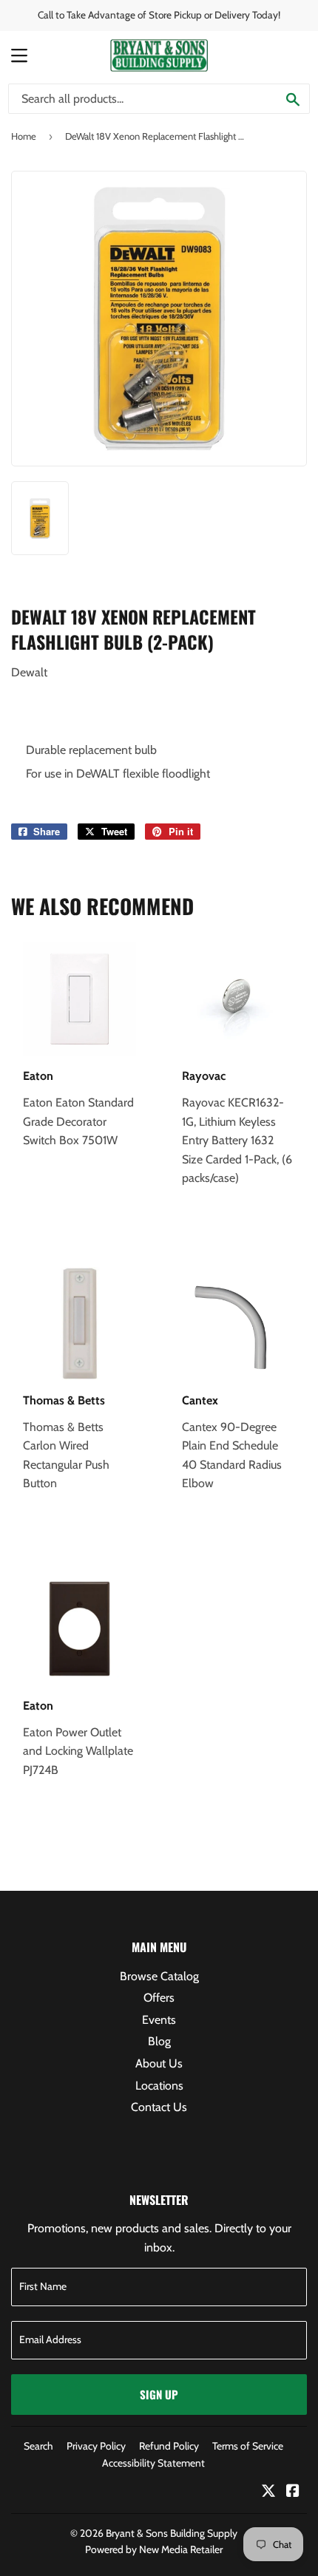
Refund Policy (169, 2446)
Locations (159, 2086)
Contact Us (159, 2107)
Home (24, 136)
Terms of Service (248, 2446)
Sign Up (159, 2394)
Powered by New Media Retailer (154, 2549)
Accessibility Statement (153, 2463)
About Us (159, 2063)
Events (159, 2020)
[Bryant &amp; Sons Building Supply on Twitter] (268, 2492)
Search (38, 2446)
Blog (159, 2041)
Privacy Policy (96, 2446)
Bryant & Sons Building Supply (172, 2533)
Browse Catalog (159, 1976)
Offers (159, 1998)
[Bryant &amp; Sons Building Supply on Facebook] (293, 2492)
